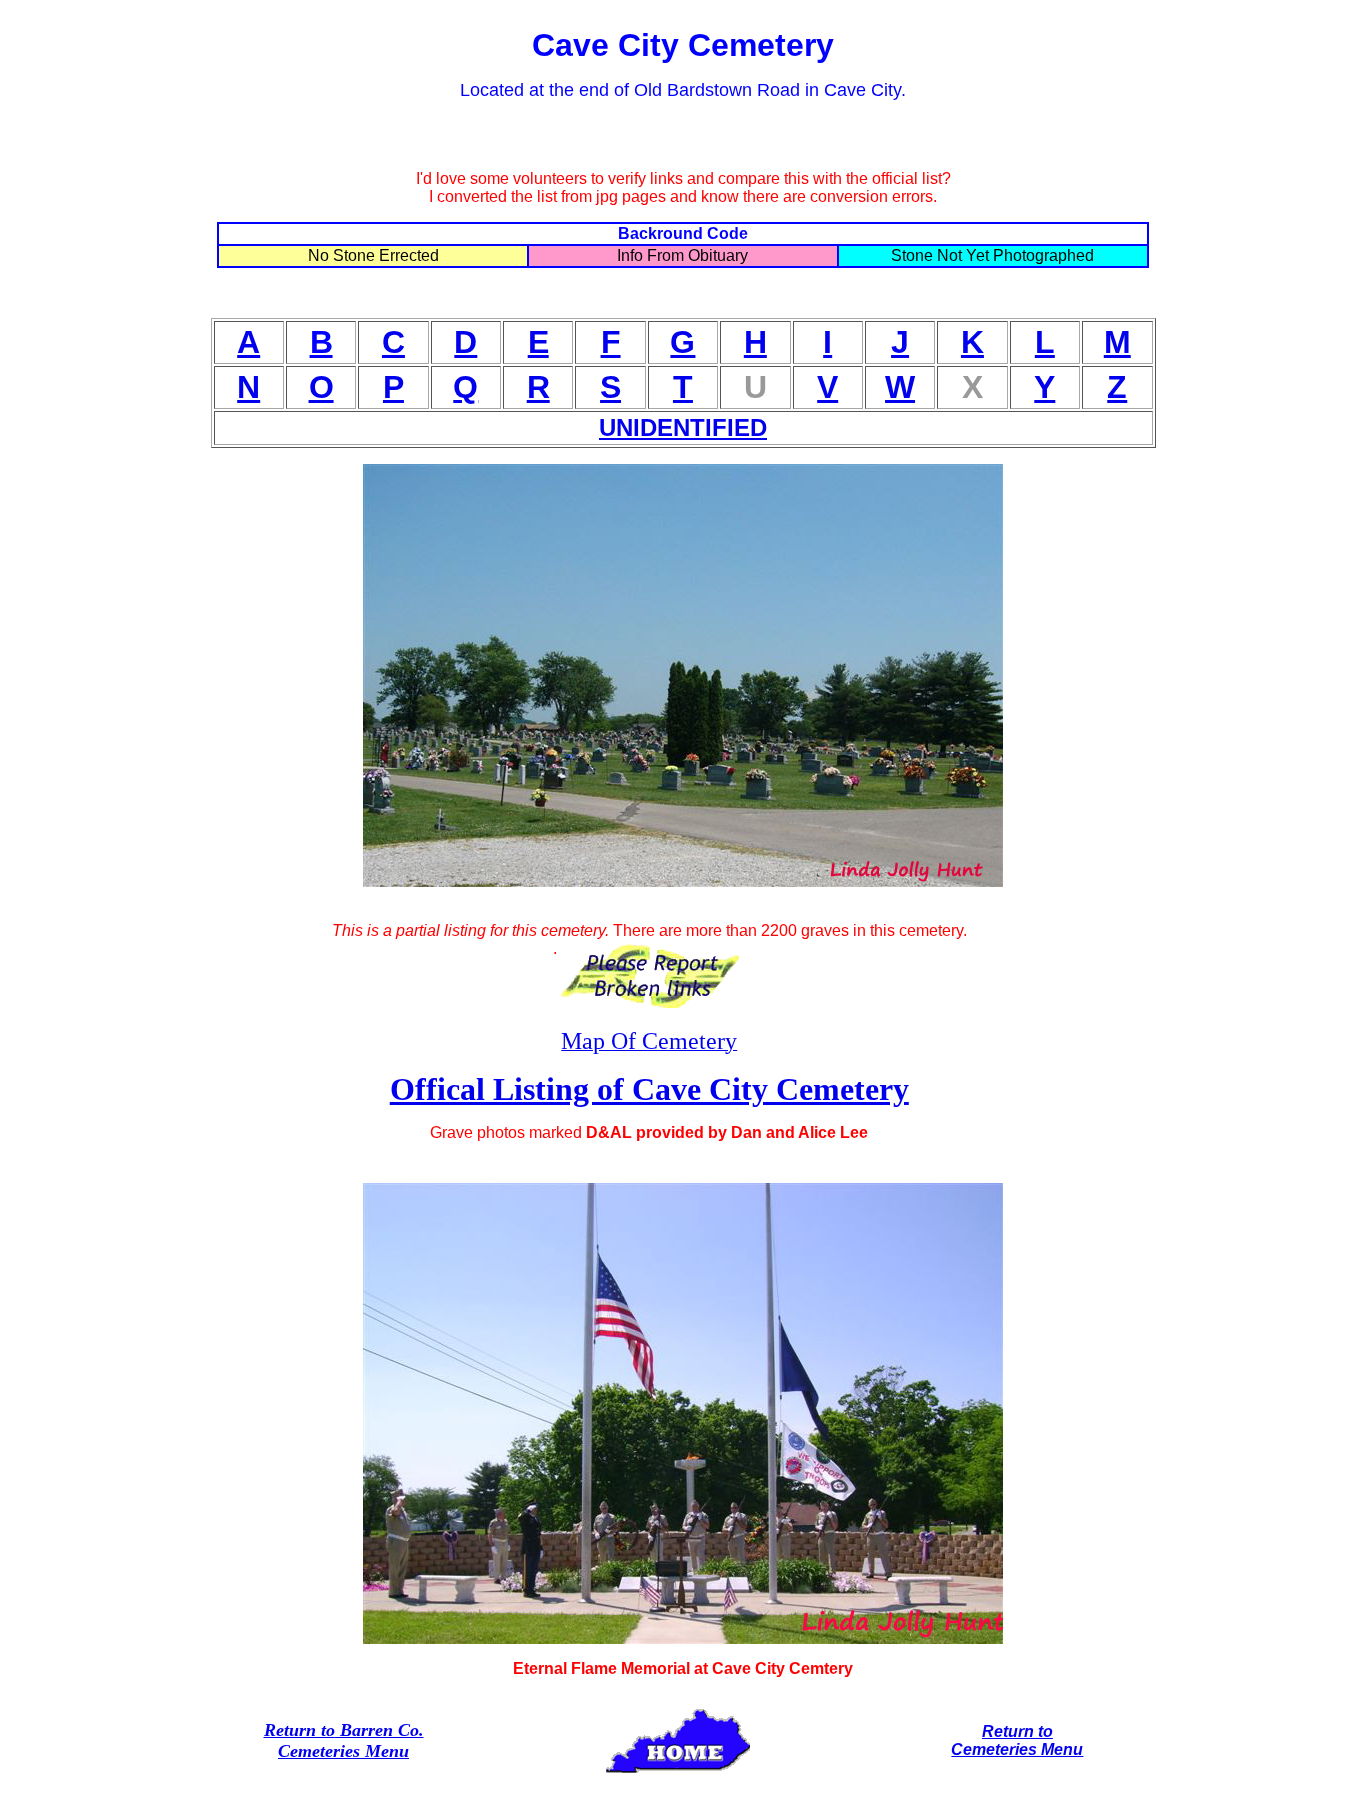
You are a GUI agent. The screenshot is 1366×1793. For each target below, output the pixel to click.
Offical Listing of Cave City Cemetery (649, 1089)
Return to (299, 1730)
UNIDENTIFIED (683, 427)
